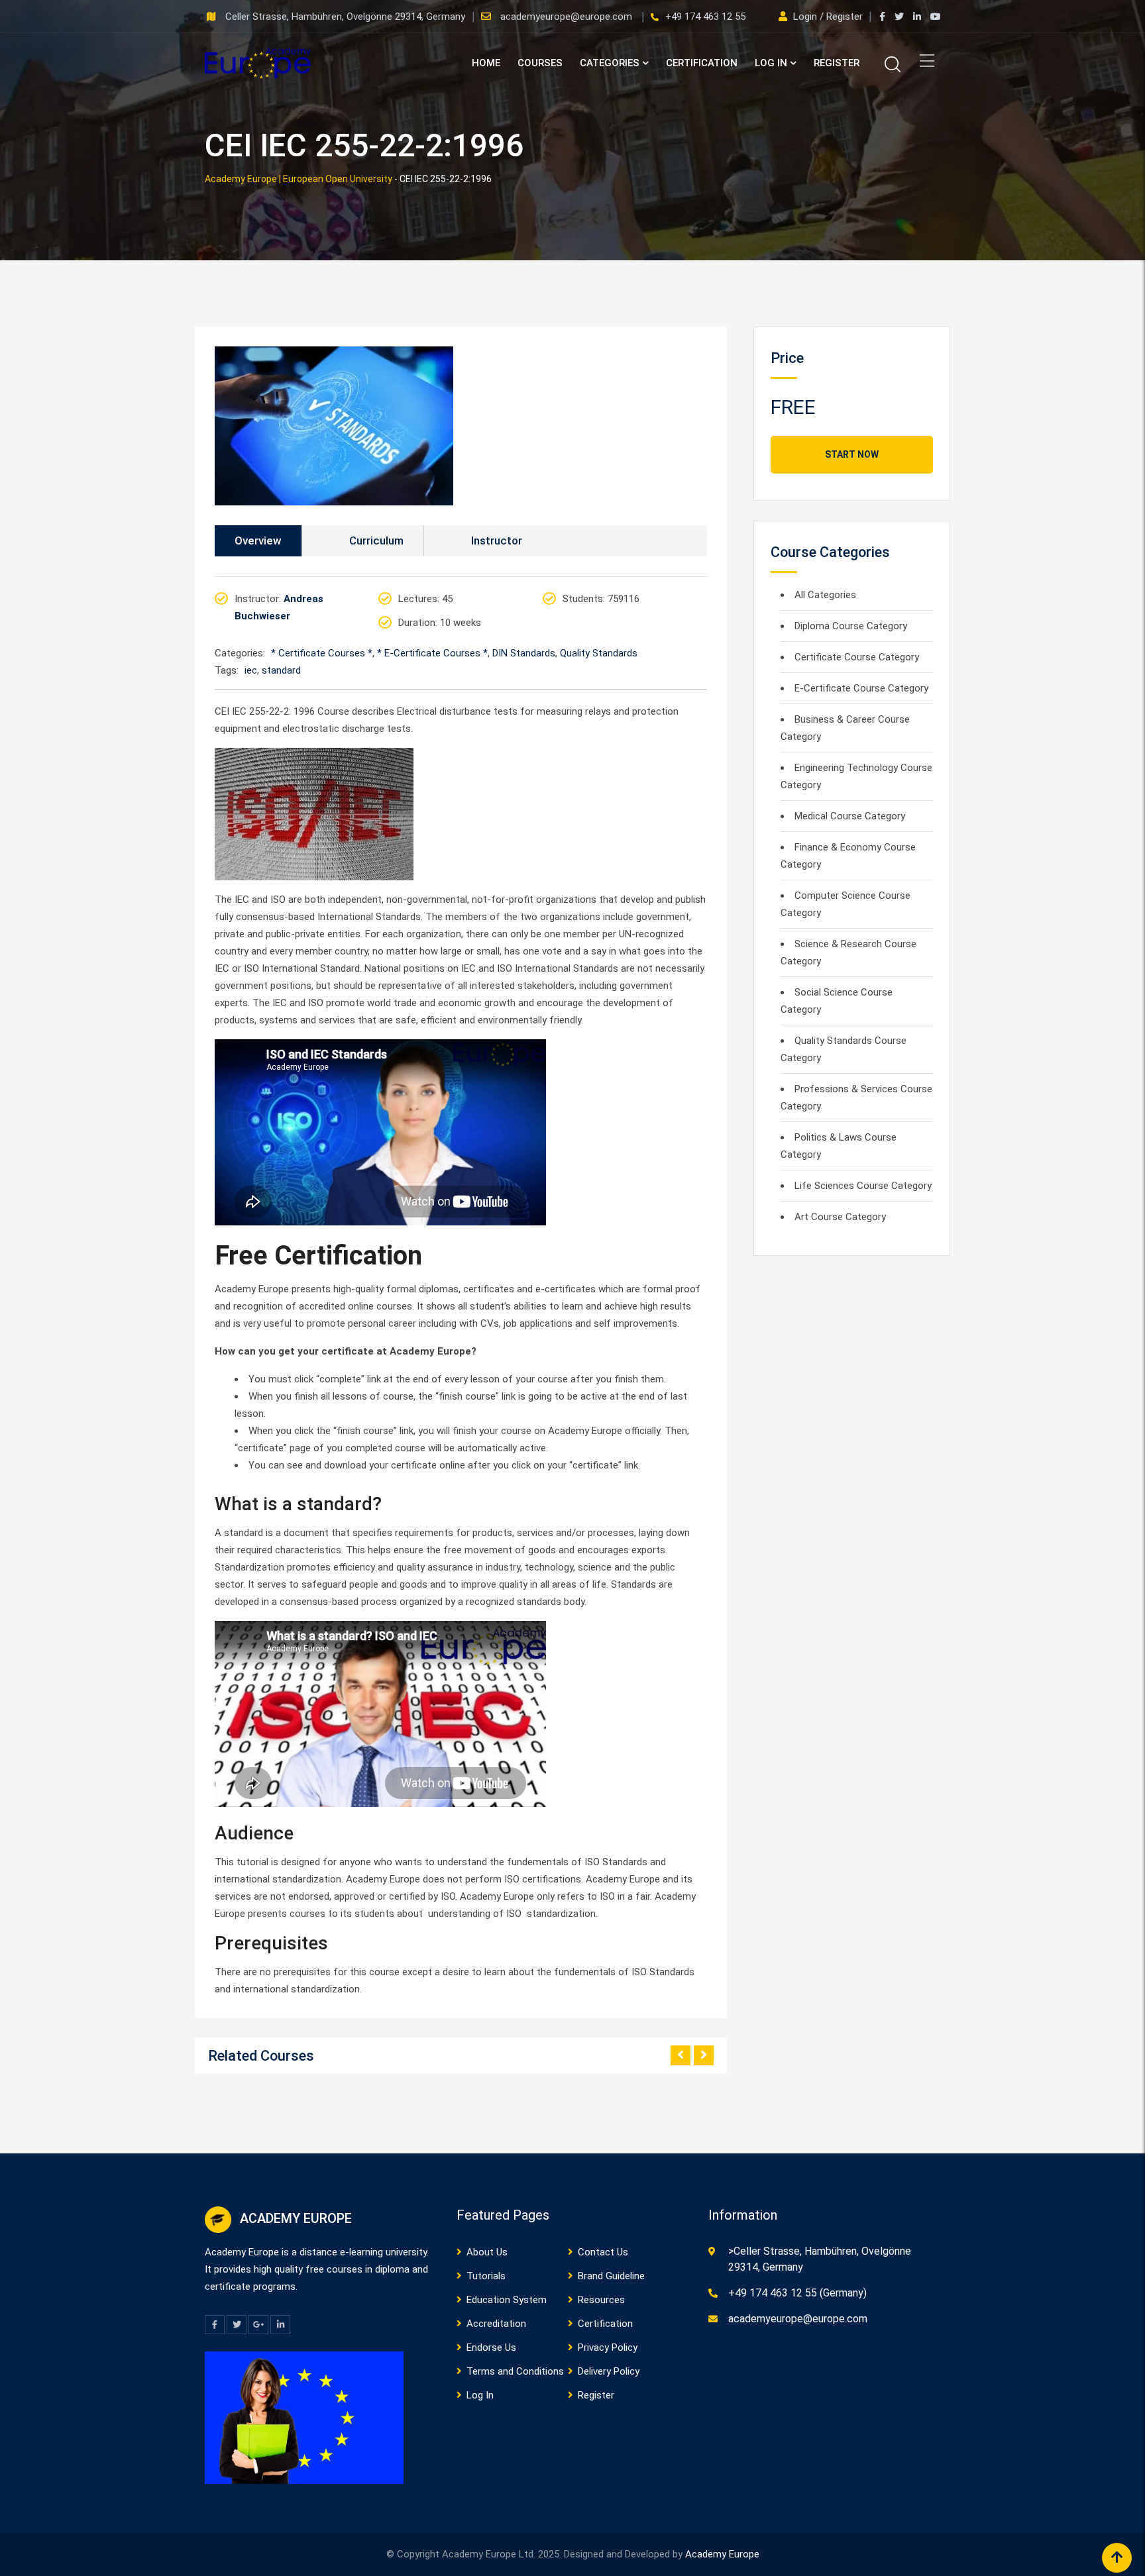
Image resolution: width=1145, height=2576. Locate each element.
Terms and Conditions (515, 2371)
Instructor (497, 541)
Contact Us (603, 2252)
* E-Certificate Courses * (432, 653)
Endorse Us (491, 2347)
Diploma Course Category (851, 626)
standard (281, 670)
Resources (601, 2300)
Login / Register (828, 17)
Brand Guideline (611, 2276)
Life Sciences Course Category (863, 1186)
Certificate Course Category (857, 657)
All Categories (825, 595)
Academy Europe (722, 2554)
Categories (610, 63)
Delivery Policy (609, 2371)
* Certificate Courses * (322, 653)
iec (251, 670)
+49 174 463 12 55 (705, 17)
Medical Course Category (850, 816)
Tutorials (486, 2276)
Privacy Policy (608, 2347)
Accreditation (496, 2324)
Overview (258, 541)
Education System (507, 2300)
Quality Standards (599, 653)
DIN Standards (524, 653)
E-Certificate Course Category (861, 688)
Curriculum (376, 541)
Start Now (852, 454)
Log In (771, 63)
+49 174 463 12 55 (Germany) (797, 2293)
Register (837, 63)
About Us (487, 2252)
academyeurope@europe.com (568, 17)
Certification (702, 63)
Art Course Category (840, 1217)
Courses (540, 63)
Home (486, 63)
